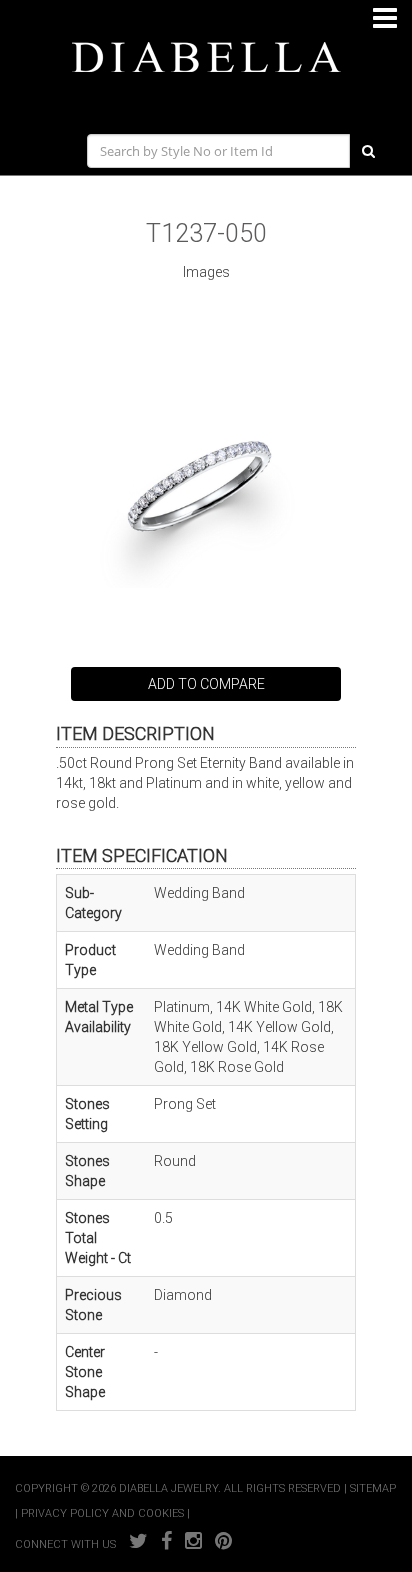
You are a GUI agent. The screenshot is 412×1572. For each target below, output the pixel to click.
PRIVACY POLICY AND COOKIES (102, 1513)
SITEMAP (373, 1488)
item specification (142, 855)
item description (135, 733)
